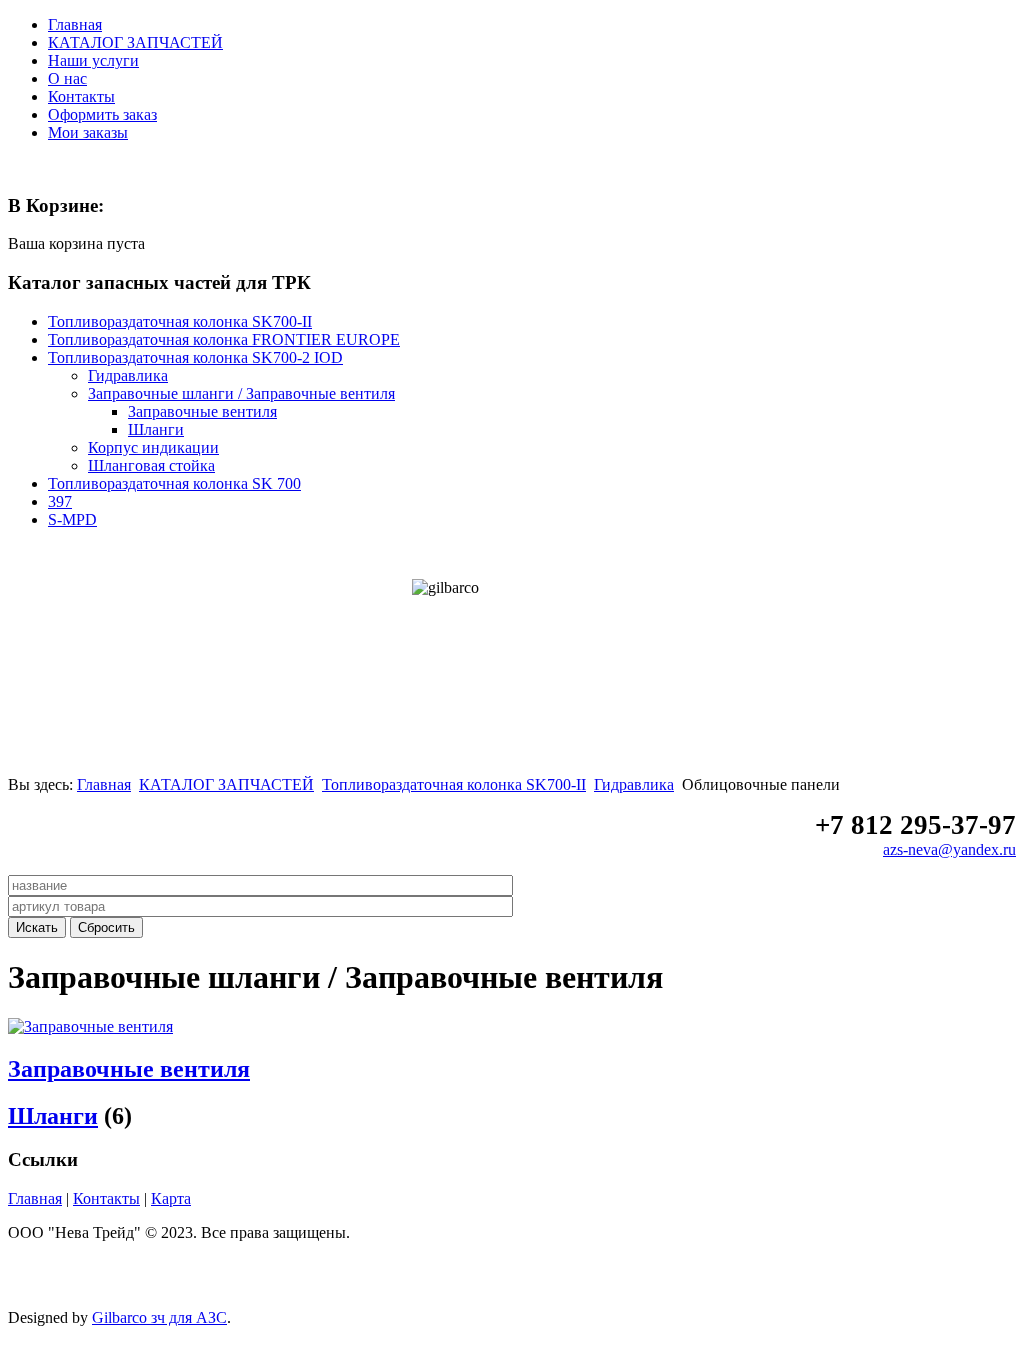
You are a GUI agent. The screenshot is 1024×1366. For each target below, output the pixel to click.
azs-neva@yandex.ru (949, 849)
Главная (75, 24)
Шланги (53, 1116)
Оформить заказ (102, 114)
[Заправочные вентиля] (90, 1026)
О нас (67, 78)
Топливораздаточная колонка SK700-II (454, 784)
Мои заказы (88, 132)
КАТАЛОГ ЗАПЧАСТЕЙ (135, 42)
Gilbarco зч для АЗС (159, 1317)
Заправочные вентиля (129, 1069)
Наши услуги (93, 60)
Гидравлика (634, 784)
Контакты (81, 96)
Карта (171, 1198)
